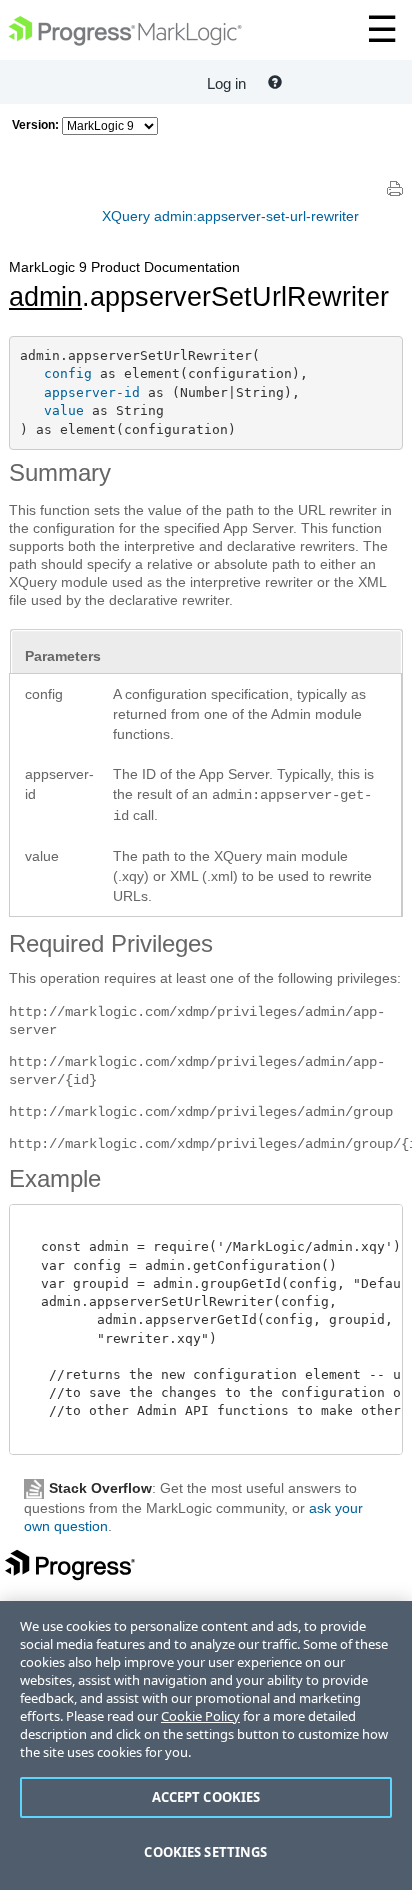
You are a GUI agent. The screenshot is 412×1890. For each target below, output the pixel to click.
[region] (206, 1745)
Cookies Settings (205, 1852)
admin (45, 297)
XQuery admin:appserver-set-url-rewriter (230, 216)
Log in (226, 83)
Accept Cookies (206, 1797)
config (68, 373)
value (64, 410)
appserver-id (92, 392)
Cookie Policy (200, 1716)
